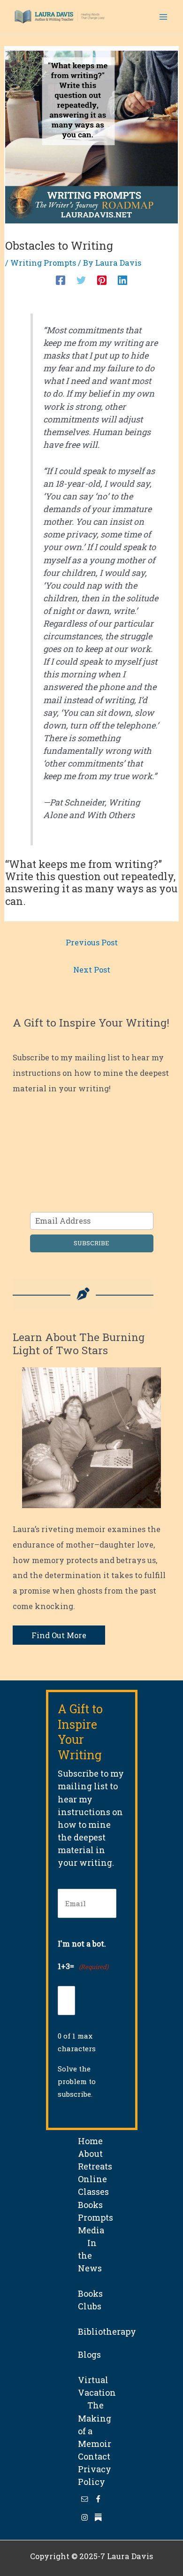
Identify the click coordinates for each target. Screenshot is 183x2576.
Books (90, 2205)
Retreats (95, 2166)
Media (91, 2230)
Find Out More (59, 1635)
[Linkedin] (122, 280)
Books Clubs (90, 2293)
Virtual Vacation (97, 2380)
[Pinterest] (102, 280)
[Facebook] (61, 280)
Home (90, 2141)
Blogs (89, 2354)
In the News (90, 2255)
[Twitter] (81, 280)
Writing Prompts (43, 263)
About (90, 2154)
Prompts (95, 2217)
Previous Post (92, 942)
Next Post (92, 970)
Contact (94, 2456)
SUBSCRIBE (91, 1243)
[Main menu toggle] (163, 17)
